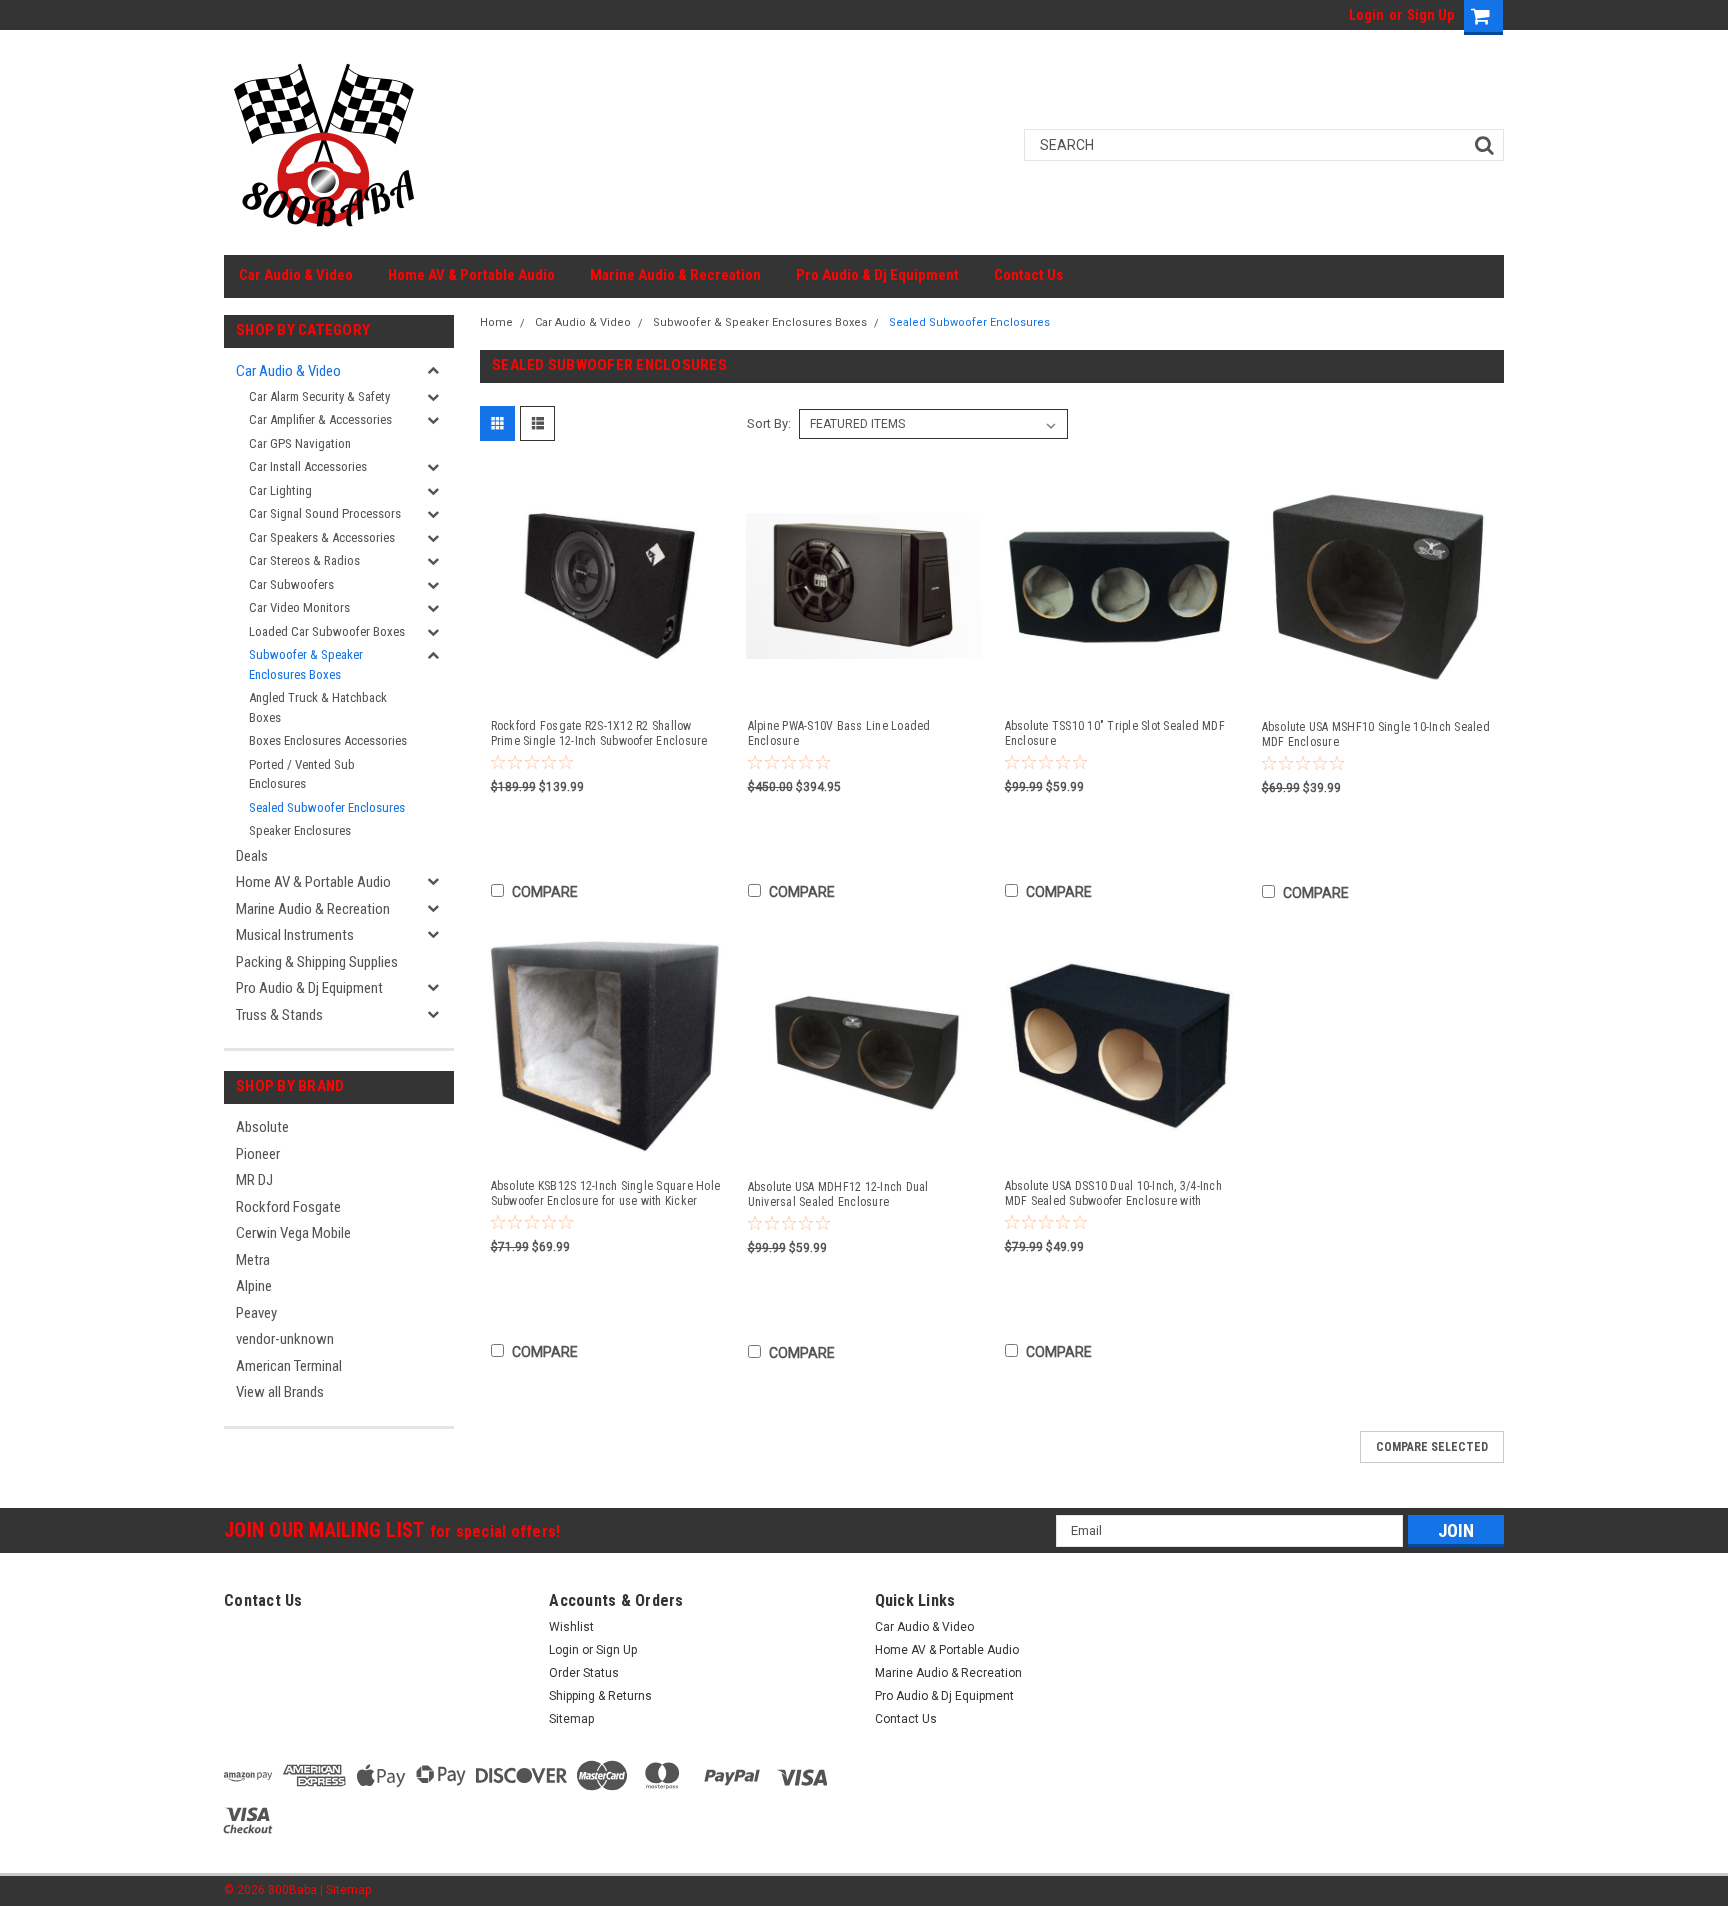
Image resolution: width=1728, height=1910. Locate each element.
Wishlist (571, 1627)
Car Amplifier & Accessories (320, 419)
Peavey (256, 1313)
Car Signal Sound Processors (325, 513)
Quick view (607, 685)
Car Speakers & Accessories (322, 537)
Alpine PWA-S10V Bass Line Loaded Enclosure (839, 733)
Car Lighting (280, 490)
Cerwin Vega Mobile (293, 1233)
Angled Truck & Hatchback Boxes (318, 707)
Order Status (584, 1673)
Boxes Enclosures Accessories (328, 740)
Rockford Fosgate (288, 1207)
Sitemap (571, 1719)
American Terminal (289, 1366)
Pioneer (258, 1154)
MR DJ (254, 1180)
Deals (252, 856)
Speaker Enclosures (300, 830)
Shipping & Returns (600, 1696)
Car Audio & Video (296, 275)
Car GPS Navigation (300, 443)
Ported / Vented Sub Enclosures (302, 774)
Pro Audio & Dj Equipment (877, 275)
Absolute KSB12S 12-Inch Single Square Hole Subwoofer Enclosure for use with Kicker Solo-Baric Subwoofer (606, 1194)
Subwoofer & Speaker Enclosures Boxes (306, 664)
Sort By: (769, 423)
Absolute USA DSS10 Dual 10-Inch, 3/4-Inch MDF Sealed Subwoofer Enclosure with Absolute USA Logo (1113, 1194)
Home (496, 322)
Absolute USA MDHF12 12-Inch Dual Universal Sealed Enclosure (838, 1194)
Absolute (262, 1127)
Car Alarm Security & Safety (319, 396)
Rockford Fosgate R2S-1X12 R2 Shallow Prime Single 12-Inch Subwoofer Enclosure (599, 733)
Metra (253, 1260)
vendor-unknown (285, 1339)
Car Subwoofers (291, 584)
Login (1366, 15)
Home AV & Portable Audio (471, 275)
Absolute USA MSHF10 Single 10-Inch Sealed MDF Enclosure (1376, 734)
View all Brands (280, 1392)
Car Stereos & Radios (304, 560)
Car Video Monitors (299, 607)
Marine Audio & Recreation (675, 275)
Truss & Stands (279, 1015)
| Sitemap (345, 1890)
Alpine (254, 1286)
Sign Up (1430, 15)
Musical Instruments (295, 935)
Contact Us (1028, 275)
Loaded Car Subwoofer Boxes (327, 631)
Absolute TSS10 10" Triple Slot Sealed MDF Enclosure (1115, 733)
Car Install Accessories (308, 466)
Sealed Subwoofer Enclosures (327, 807)
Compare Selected (1432, 1447)
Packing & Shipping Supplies (317, 962)
